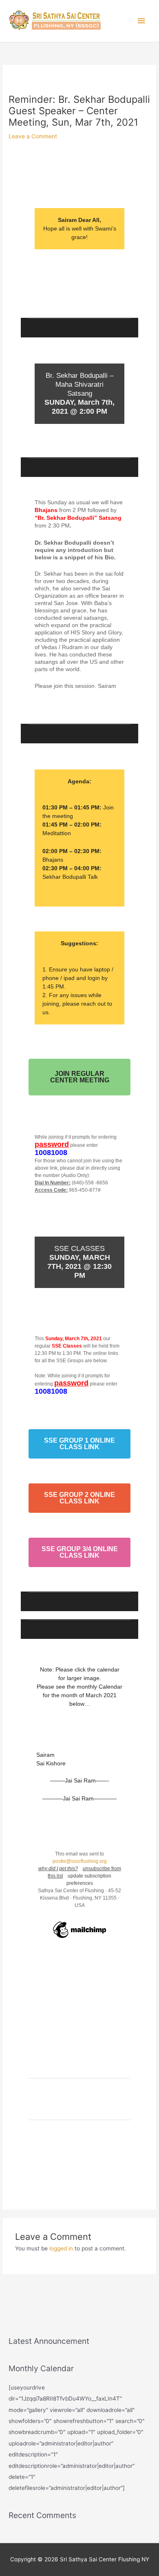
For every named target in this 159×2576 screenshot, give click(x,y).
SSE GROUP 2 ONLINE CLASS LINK (79, 1498)
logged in (61, 2248)
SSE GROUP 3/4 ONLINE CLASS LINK (80, 1552)
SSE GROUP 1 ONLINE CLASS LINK (79, 1444)
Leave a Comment (33, 136)
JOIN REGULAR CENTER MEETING (80, 1077)
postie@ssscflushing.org (80, 1861)
